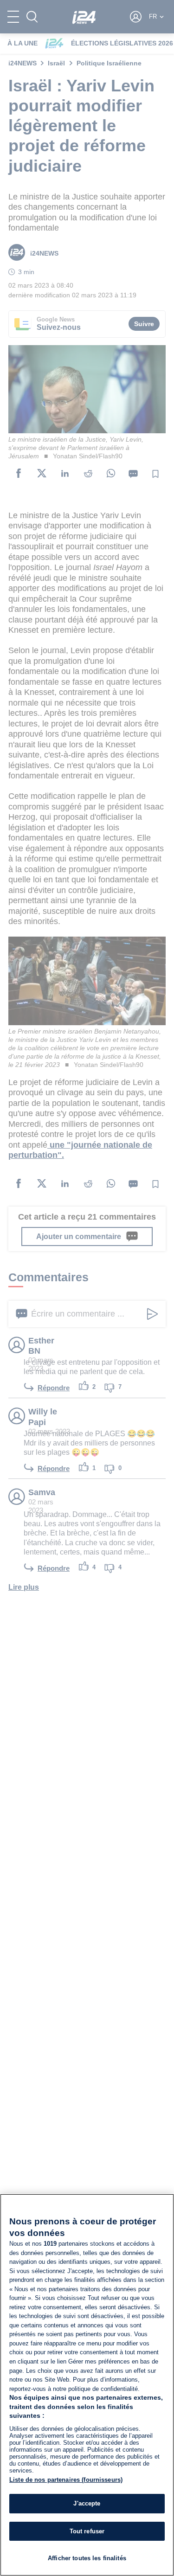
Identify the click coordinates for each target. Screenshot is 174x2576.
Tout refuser (87, 2531)
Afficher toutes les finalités (87, 2558)
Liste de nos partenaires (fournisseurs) (66, 2480)
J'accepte (87, 2503)
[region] (87, 2385)
